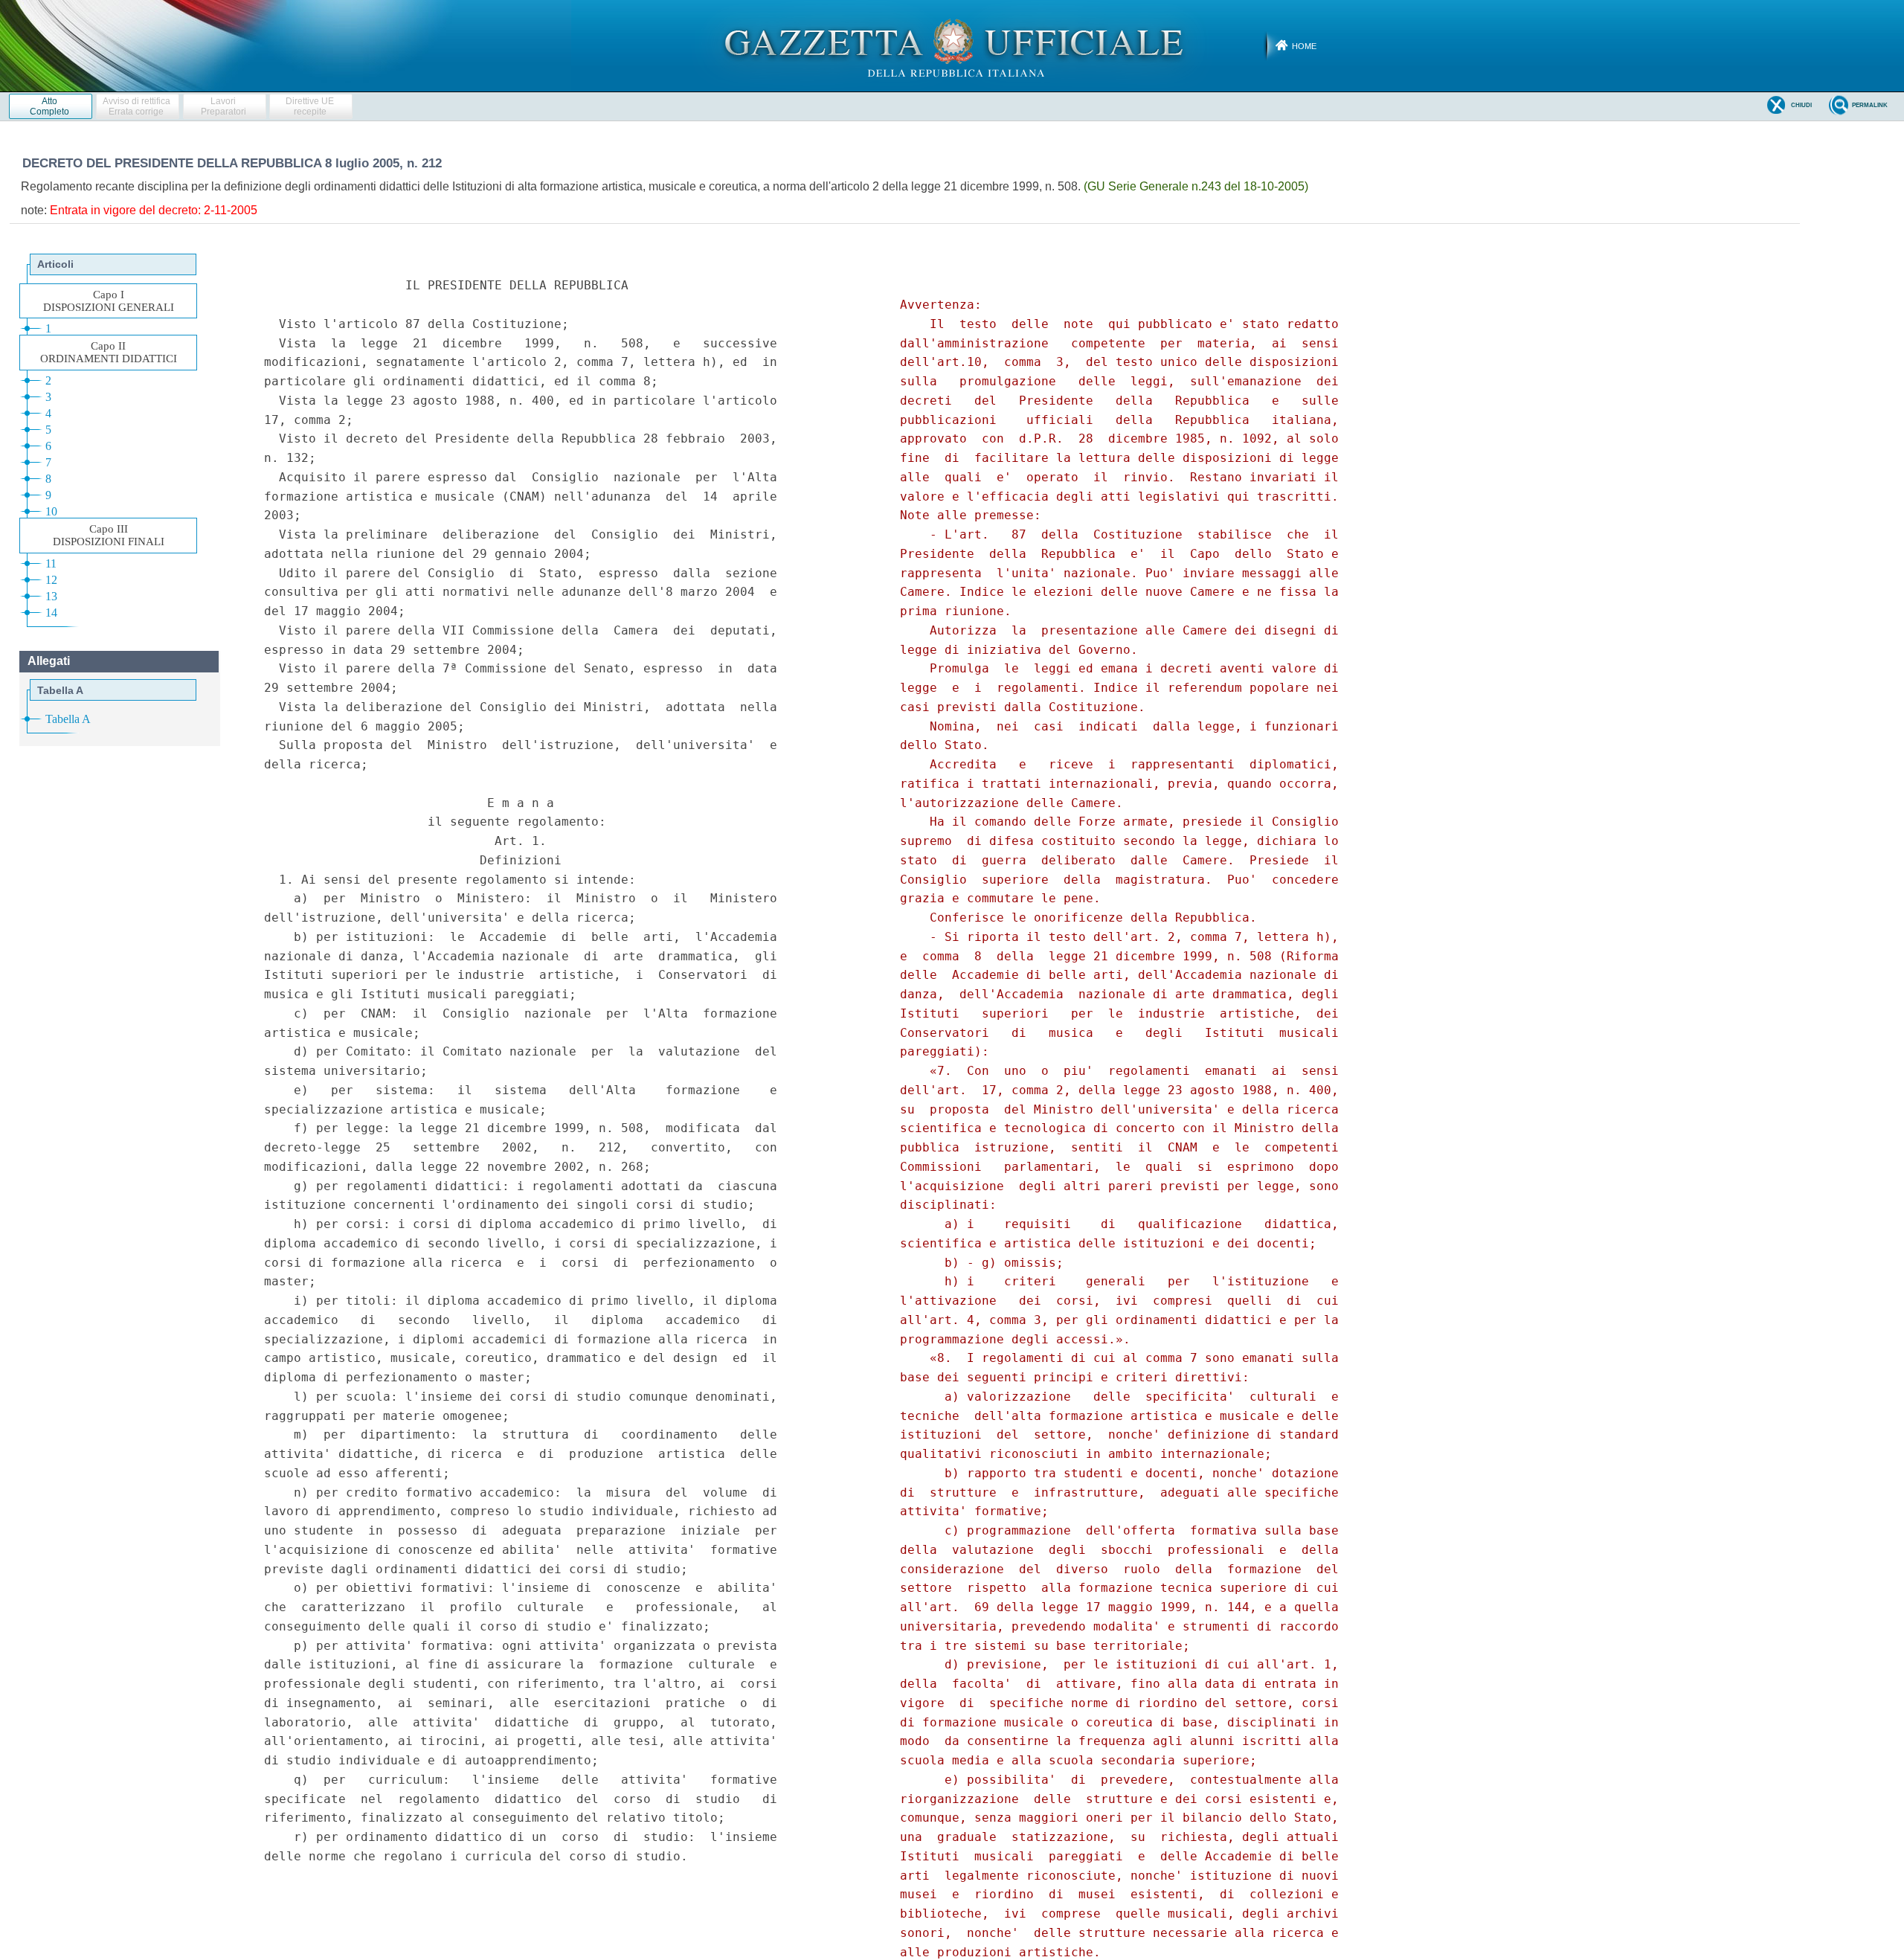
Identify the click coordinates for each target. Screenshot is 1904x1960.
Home (1304, 46)
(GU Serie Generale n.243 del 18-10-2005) (1196, 186)
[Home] (952, 45)
